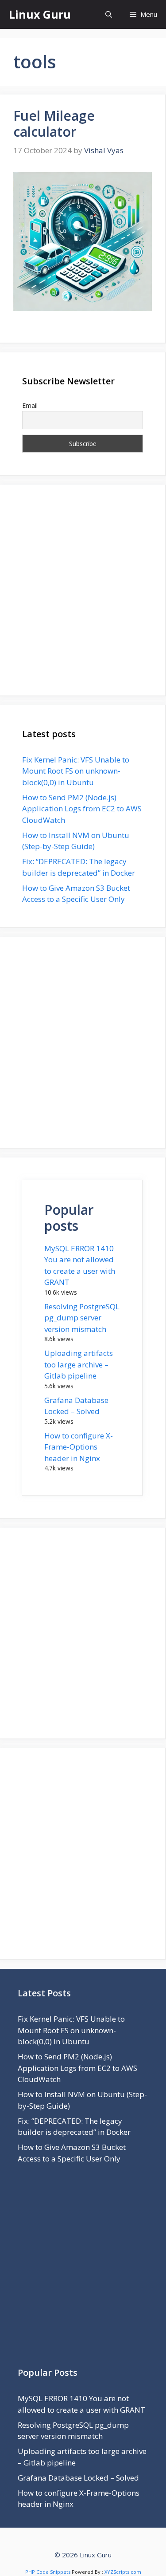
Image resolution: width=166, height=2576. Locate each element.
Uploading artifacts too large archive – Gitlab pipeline (79, 1364)
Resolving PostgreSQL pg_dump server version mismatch (82, 1318)
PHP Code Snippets (48, 2572)
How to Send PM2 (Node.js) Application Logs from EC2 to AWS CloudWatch (82, 809)
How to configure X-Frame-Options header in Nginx (79, 1447)
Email (30, 405)
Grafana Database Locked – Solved (78, 2478)
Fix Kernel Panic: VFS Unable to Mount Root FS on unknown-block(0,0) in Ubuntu (76, 771)
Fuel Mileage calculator (54, 124)
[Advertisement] (83, 590)
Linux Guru (40, 14)
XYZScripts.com (123, 2572)
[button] (109, 14)
